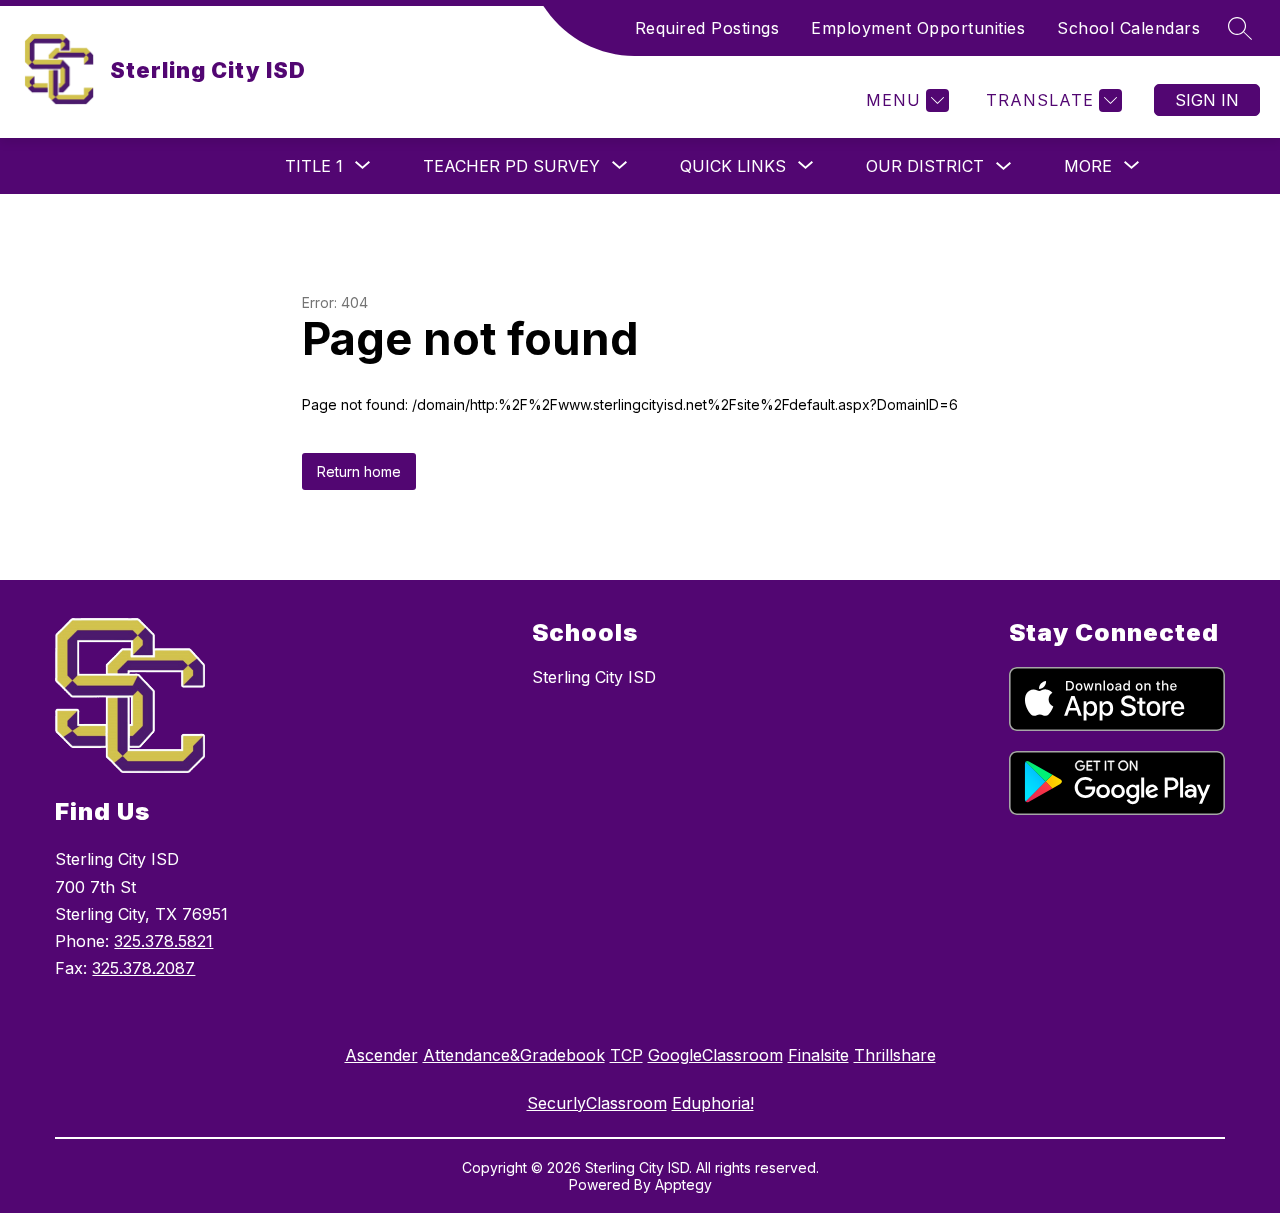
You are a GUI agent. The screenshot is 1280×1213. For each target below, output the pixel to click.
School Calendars (1128, 28)
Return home (359, 471)
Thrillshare (895, 1055)
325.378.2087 (143, 968)
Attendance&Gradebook (514, 1055)
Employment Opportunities (918, 28)
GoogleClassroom (715, 1055)
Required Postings (707, 28)
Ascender (381, 1055)
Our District (925, 166)
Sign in (1207, 100)
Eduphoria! (713, 1103)
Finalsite (818, 1055)
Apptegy (683, 1184)
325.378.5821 (163, 941)
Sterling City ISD (594, 677)
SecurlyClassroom (597, 1103)
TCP (626, 1055)
